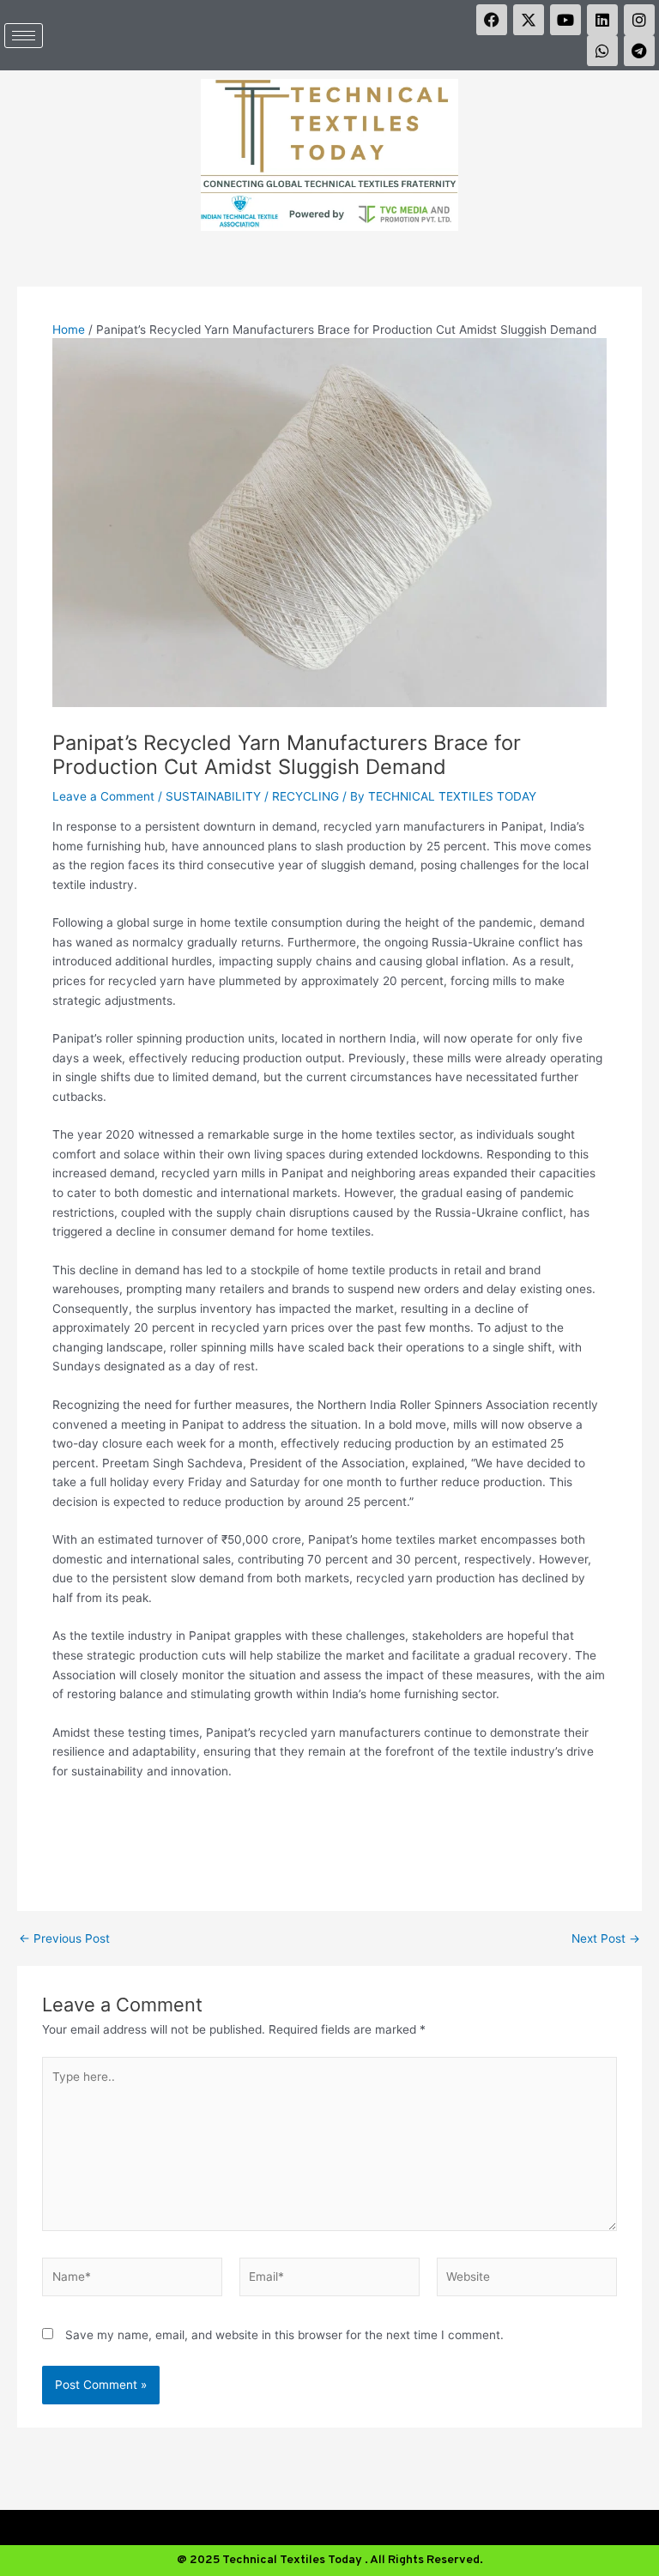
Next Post (606, 1939)
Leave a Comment (103, 796)
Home (69, 330)
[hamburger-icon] (24, 36)
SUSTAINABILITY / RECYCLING (252, 796)
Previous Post (64, 1939)
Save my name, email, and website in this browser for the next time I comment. (284, 2335)
